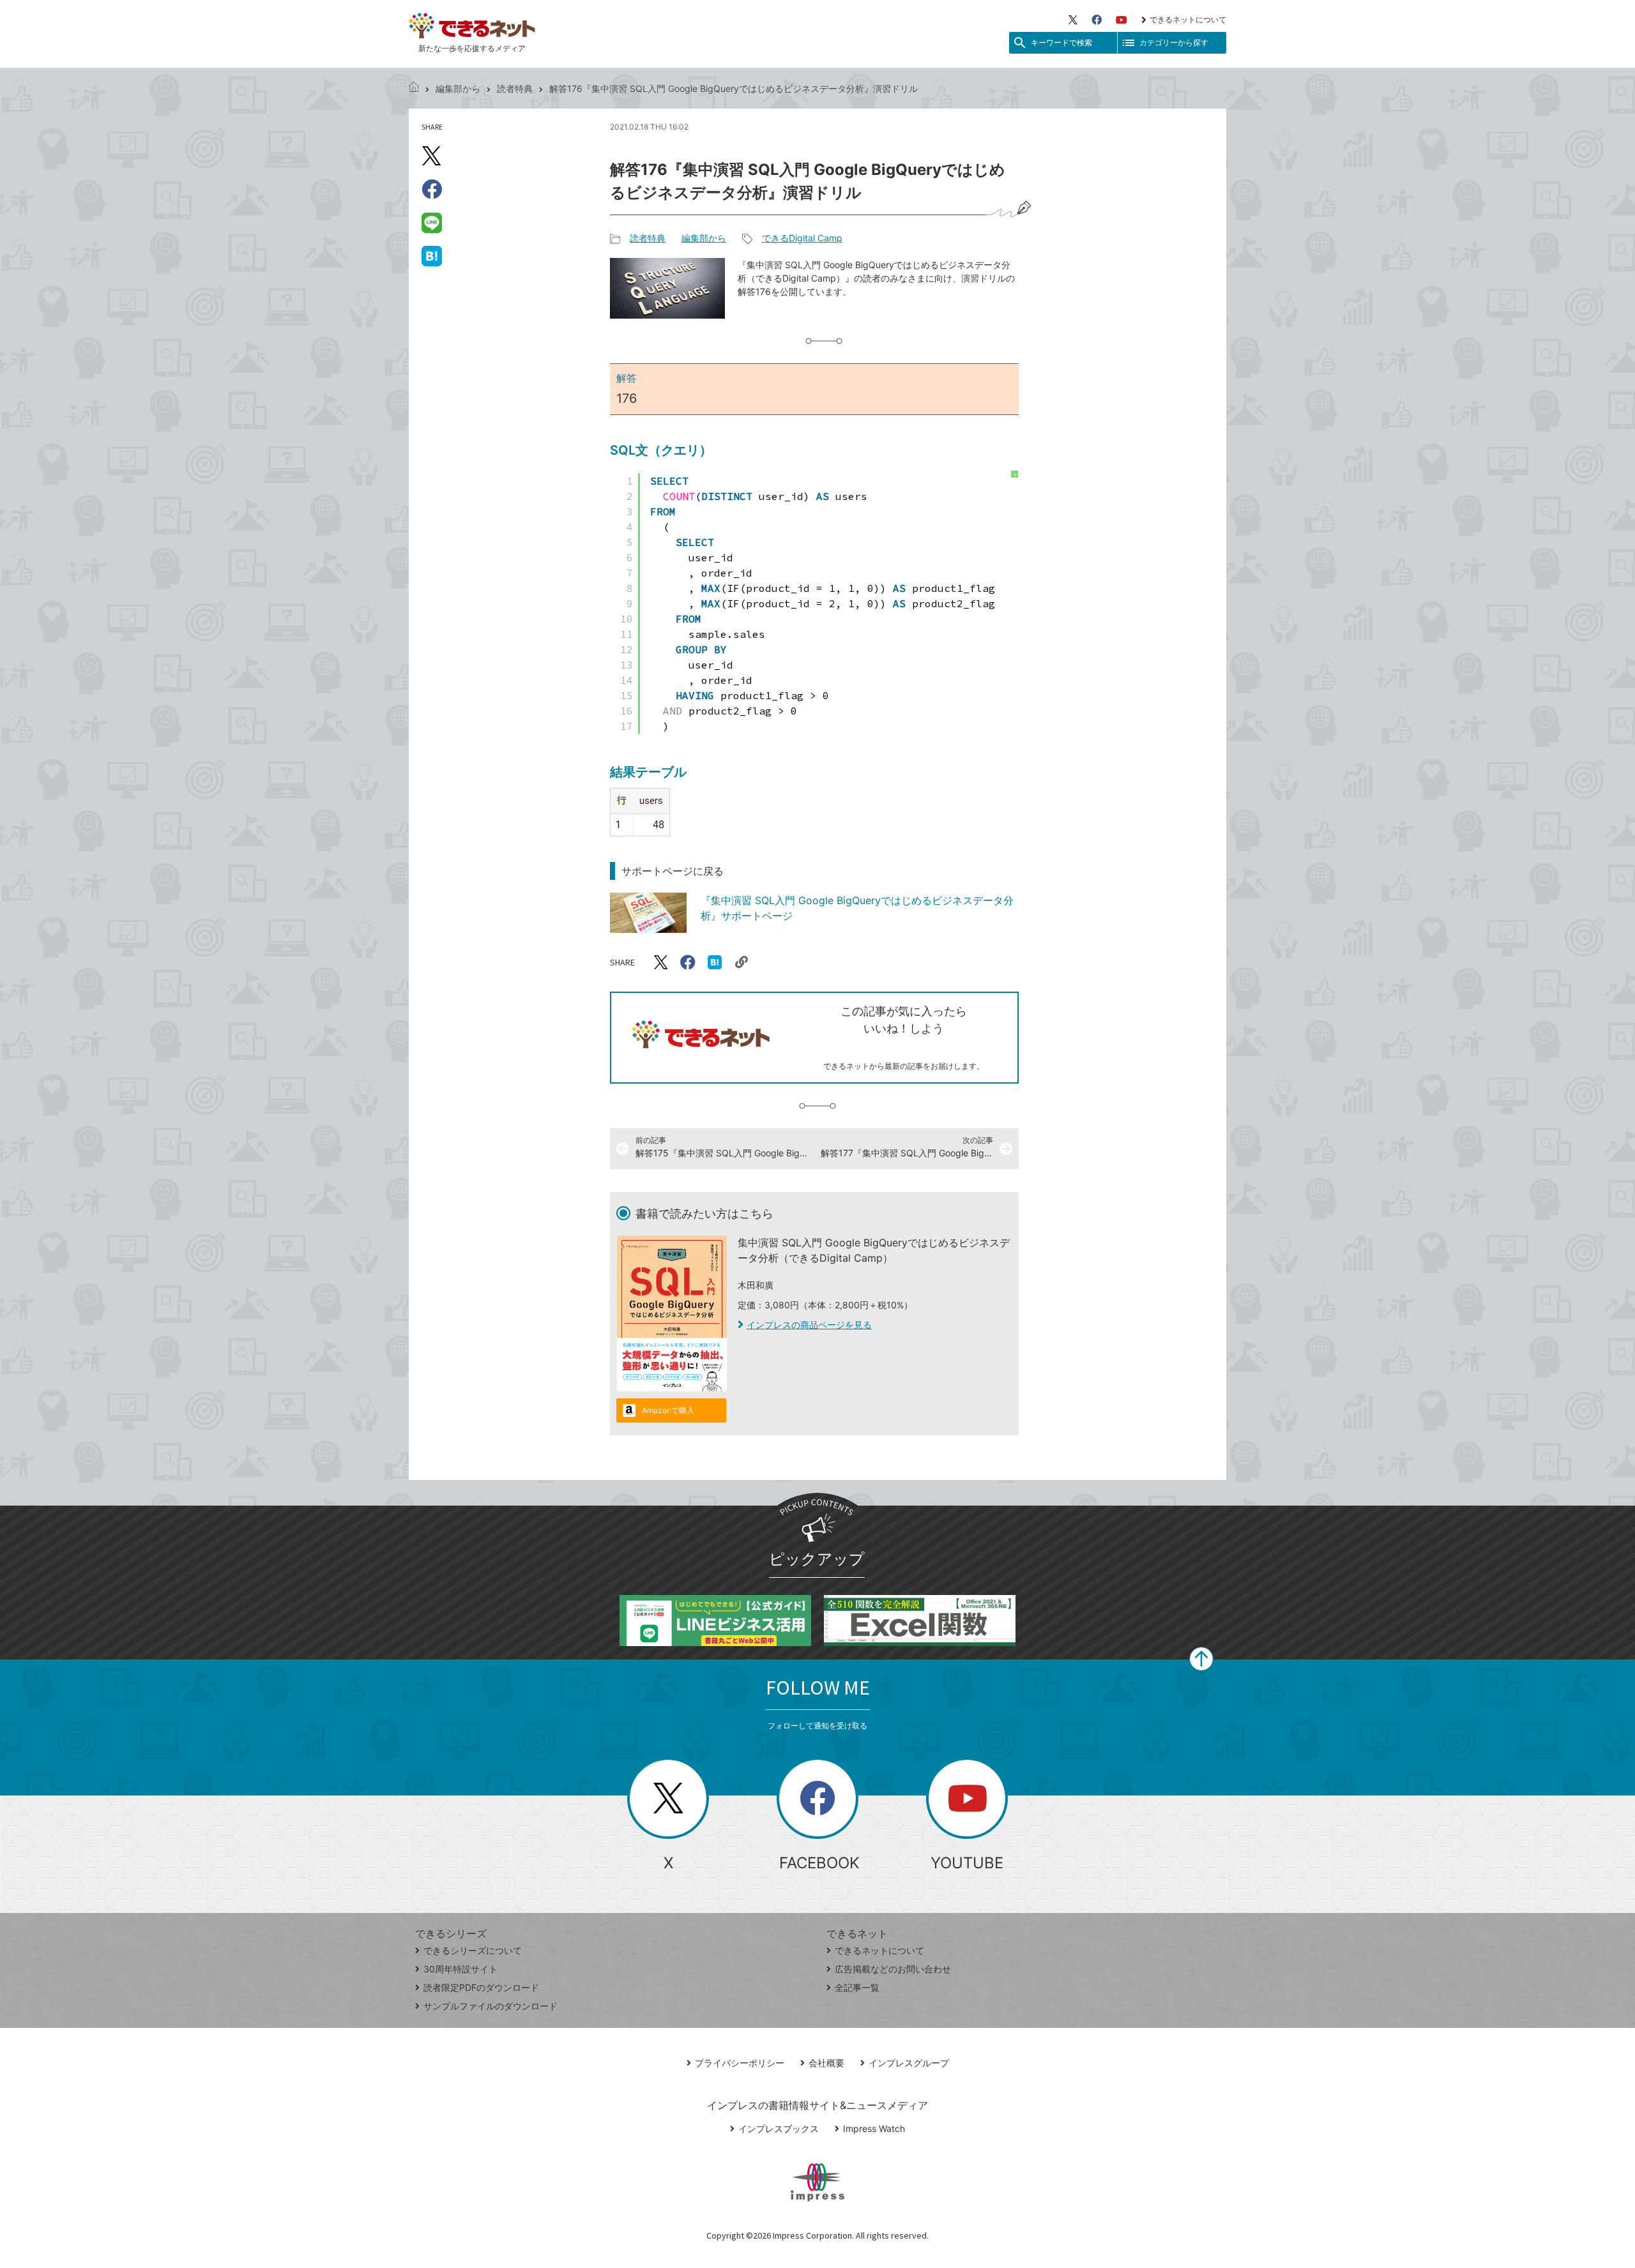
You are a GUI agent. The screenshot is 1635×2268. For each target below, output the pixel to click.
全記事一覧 (857, 1987)
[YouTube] (1122, 20)
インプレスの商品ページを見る (809, 1325)
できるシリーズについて (473, 1950)
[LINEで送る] (432, 222)
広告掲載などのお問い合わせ (893, 1969)
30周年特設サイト (460, 1969)
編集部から (458, 88)
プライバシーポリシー (740, 2063)
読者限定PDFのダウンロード (481, 1987)
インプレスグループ (909, 2063)
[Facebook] (1097, 20)
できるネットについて (1188, 19)
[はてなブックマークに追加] (432, 255)
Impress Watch (874, 2128)
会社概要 (826, 2063)
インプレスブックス (779, 2128)
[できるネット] (414, 88)
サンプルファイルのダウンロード (490, 2006)
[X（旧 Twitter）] (1073, 20)
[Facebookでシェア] (432, 189)
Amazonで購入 (668, 1410)
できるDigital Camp (802, 238)
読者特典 (515, 88)
